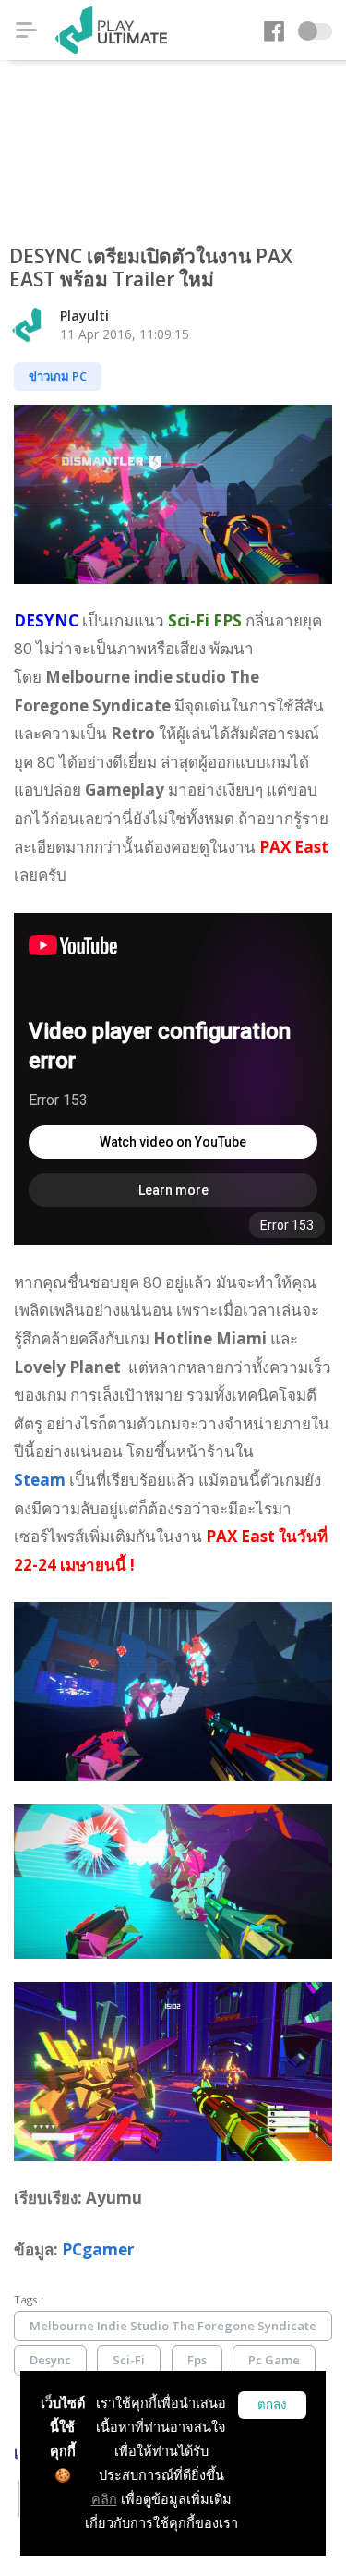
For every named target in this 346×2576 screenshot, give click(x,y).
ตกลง (272, 2405)
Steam (40, 1480)
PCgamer (98, 2249)
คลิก (104, 2499)
